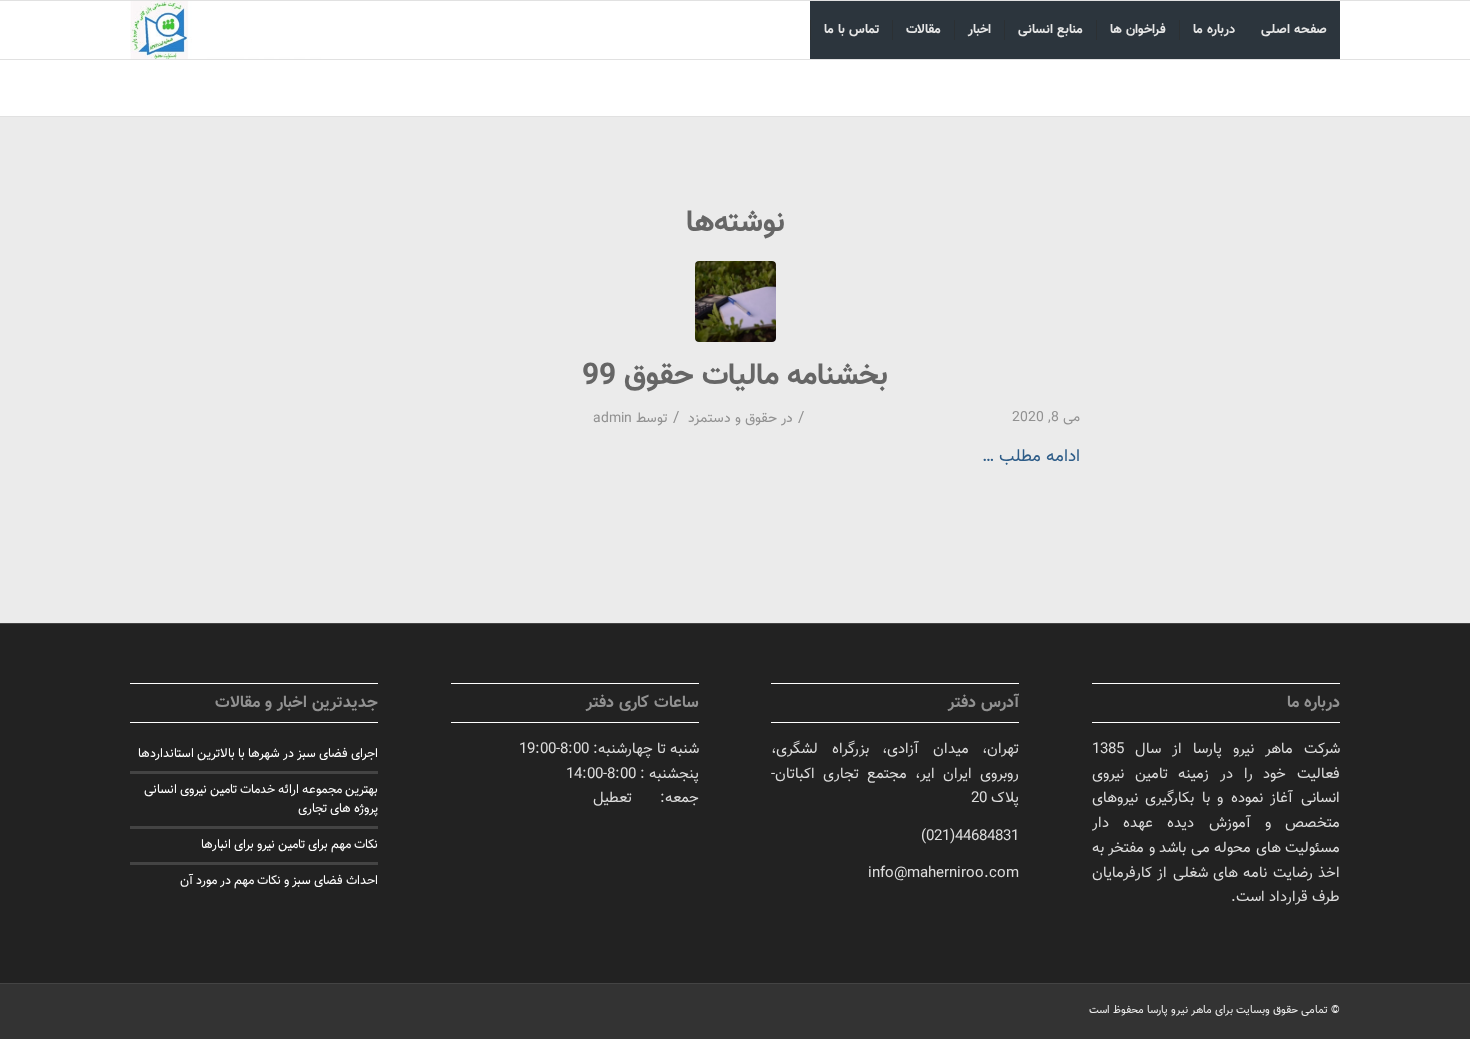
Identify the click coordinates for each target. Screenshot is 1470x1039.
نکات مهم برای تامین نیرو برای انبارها (289, 845)
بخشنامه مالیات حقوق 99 (735, 376)
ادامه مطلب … (1031, 456)
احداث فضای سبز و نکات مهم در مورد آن (279, 881)
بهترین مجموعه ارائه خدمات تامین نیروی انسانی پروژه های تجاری (261, 799)
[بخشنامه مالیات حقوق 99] (735, 301)
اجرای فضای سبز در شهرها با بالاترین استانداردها (258, 754)
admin (612, 419)
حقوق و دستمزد (732, 419)
